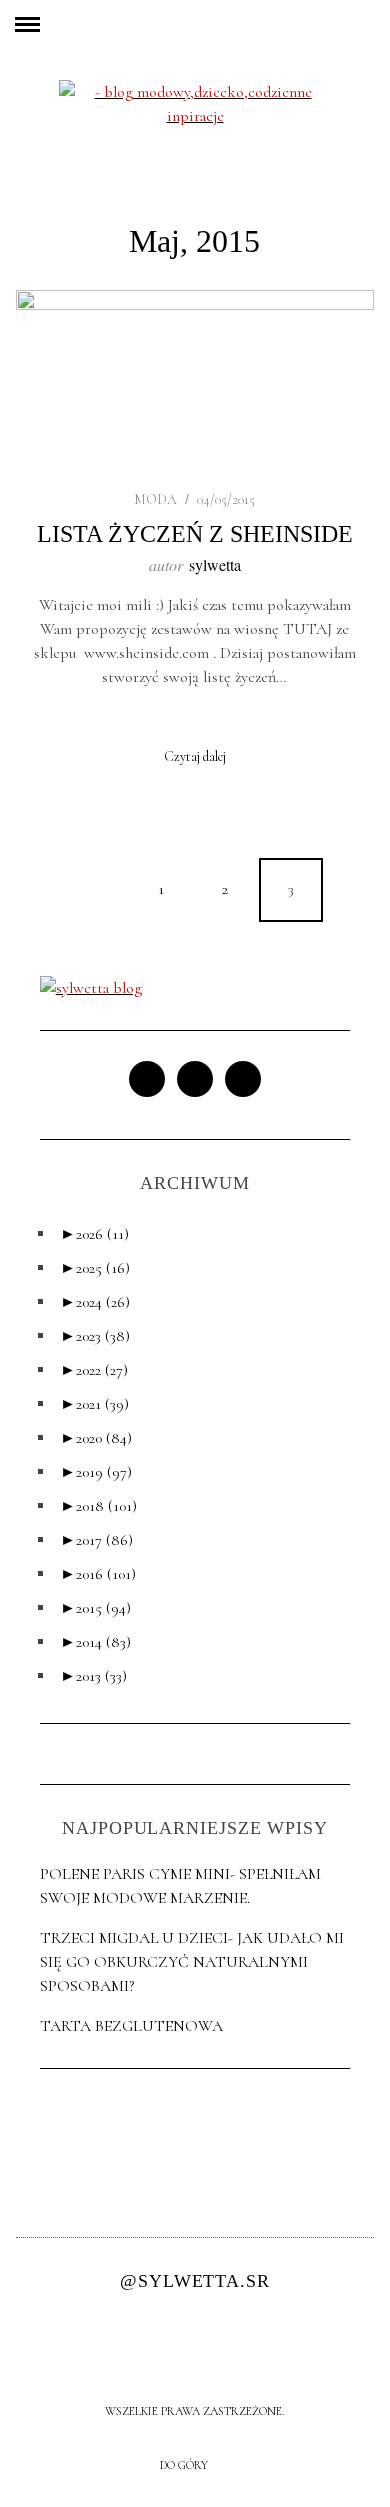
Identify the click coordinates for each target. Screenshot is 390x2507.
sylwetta (215, 564)
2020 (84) (96, 1438)
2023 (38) (95, 1336)
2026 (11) (94, 1234)
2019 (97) (96, 1472)
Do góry (185, 2465)
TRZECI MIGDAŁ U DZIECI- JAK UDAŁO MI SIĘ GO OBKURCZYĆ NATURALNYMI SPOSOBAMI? (192, 1962)
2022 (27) (94, 1370)
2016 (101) (98, 1574)
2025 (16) (95, 1268)
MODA (155, 499)
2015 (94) (95, 1608)
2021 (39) (94, 1404)
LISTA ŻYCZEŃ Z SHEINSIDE (195, 534)
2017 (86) (96, 1540)
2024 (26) (95, 1302)
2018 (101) (98, 1506)
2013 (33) (93, 1676)
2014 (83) (95, 1642)
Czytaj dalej (195, 757)
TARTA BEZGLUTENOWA (131, 2026)
